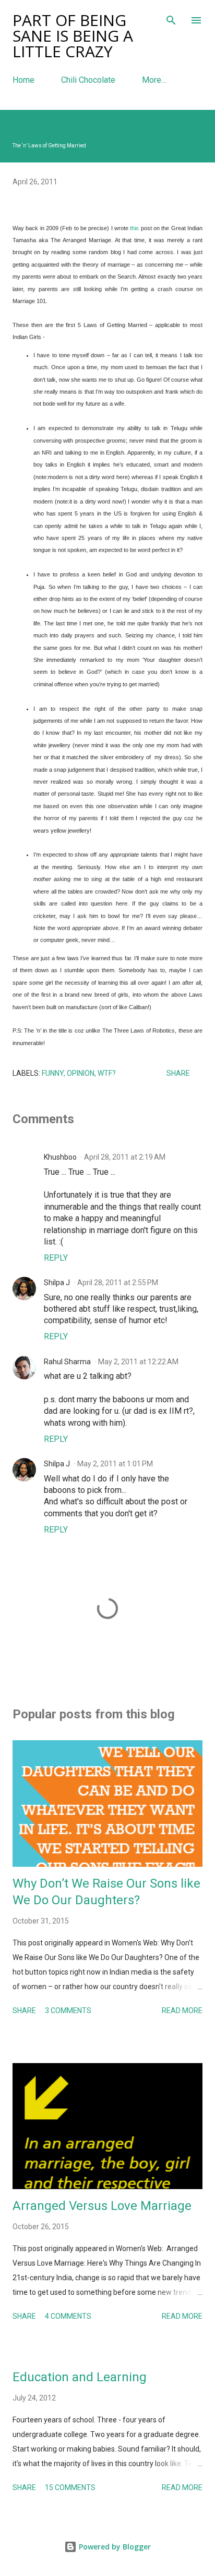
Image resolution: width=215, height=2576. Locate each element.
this (134, 228)
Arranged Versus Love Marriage (102, 2206)
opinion (81, 1073)
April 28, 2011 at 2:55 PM (118, 1283)
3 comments (68, 2010)
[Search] (171, 19)
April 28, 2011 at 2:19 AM (125, 1157)
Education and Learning (80, 2377)
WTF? (107, 1073)
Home (23, 80)
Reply (56, 1258)
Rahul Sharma (67, 1362)
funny (53, 1073)
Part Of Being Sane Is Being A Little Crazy (73, 36)
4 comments (68, 2316)
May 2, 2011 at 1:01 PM (115, 1464)
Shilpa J (57, 1283)
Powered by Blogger (114, 2547)
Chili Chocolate (88, 80)
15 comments (70, 2487)
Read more (182, 2010)
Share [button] (178, 1073)
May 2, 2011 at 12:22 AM (138, 1362)
